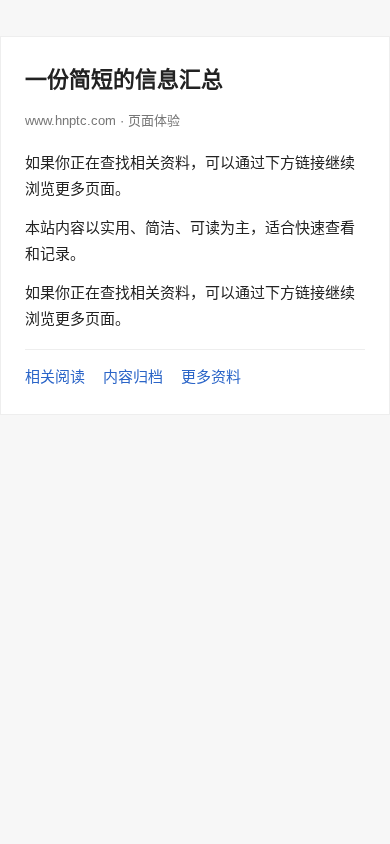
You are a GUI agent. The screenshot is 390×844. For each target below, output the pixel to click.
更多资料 (211, 376)
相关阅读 (55, 376)
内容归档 (133, 376)
